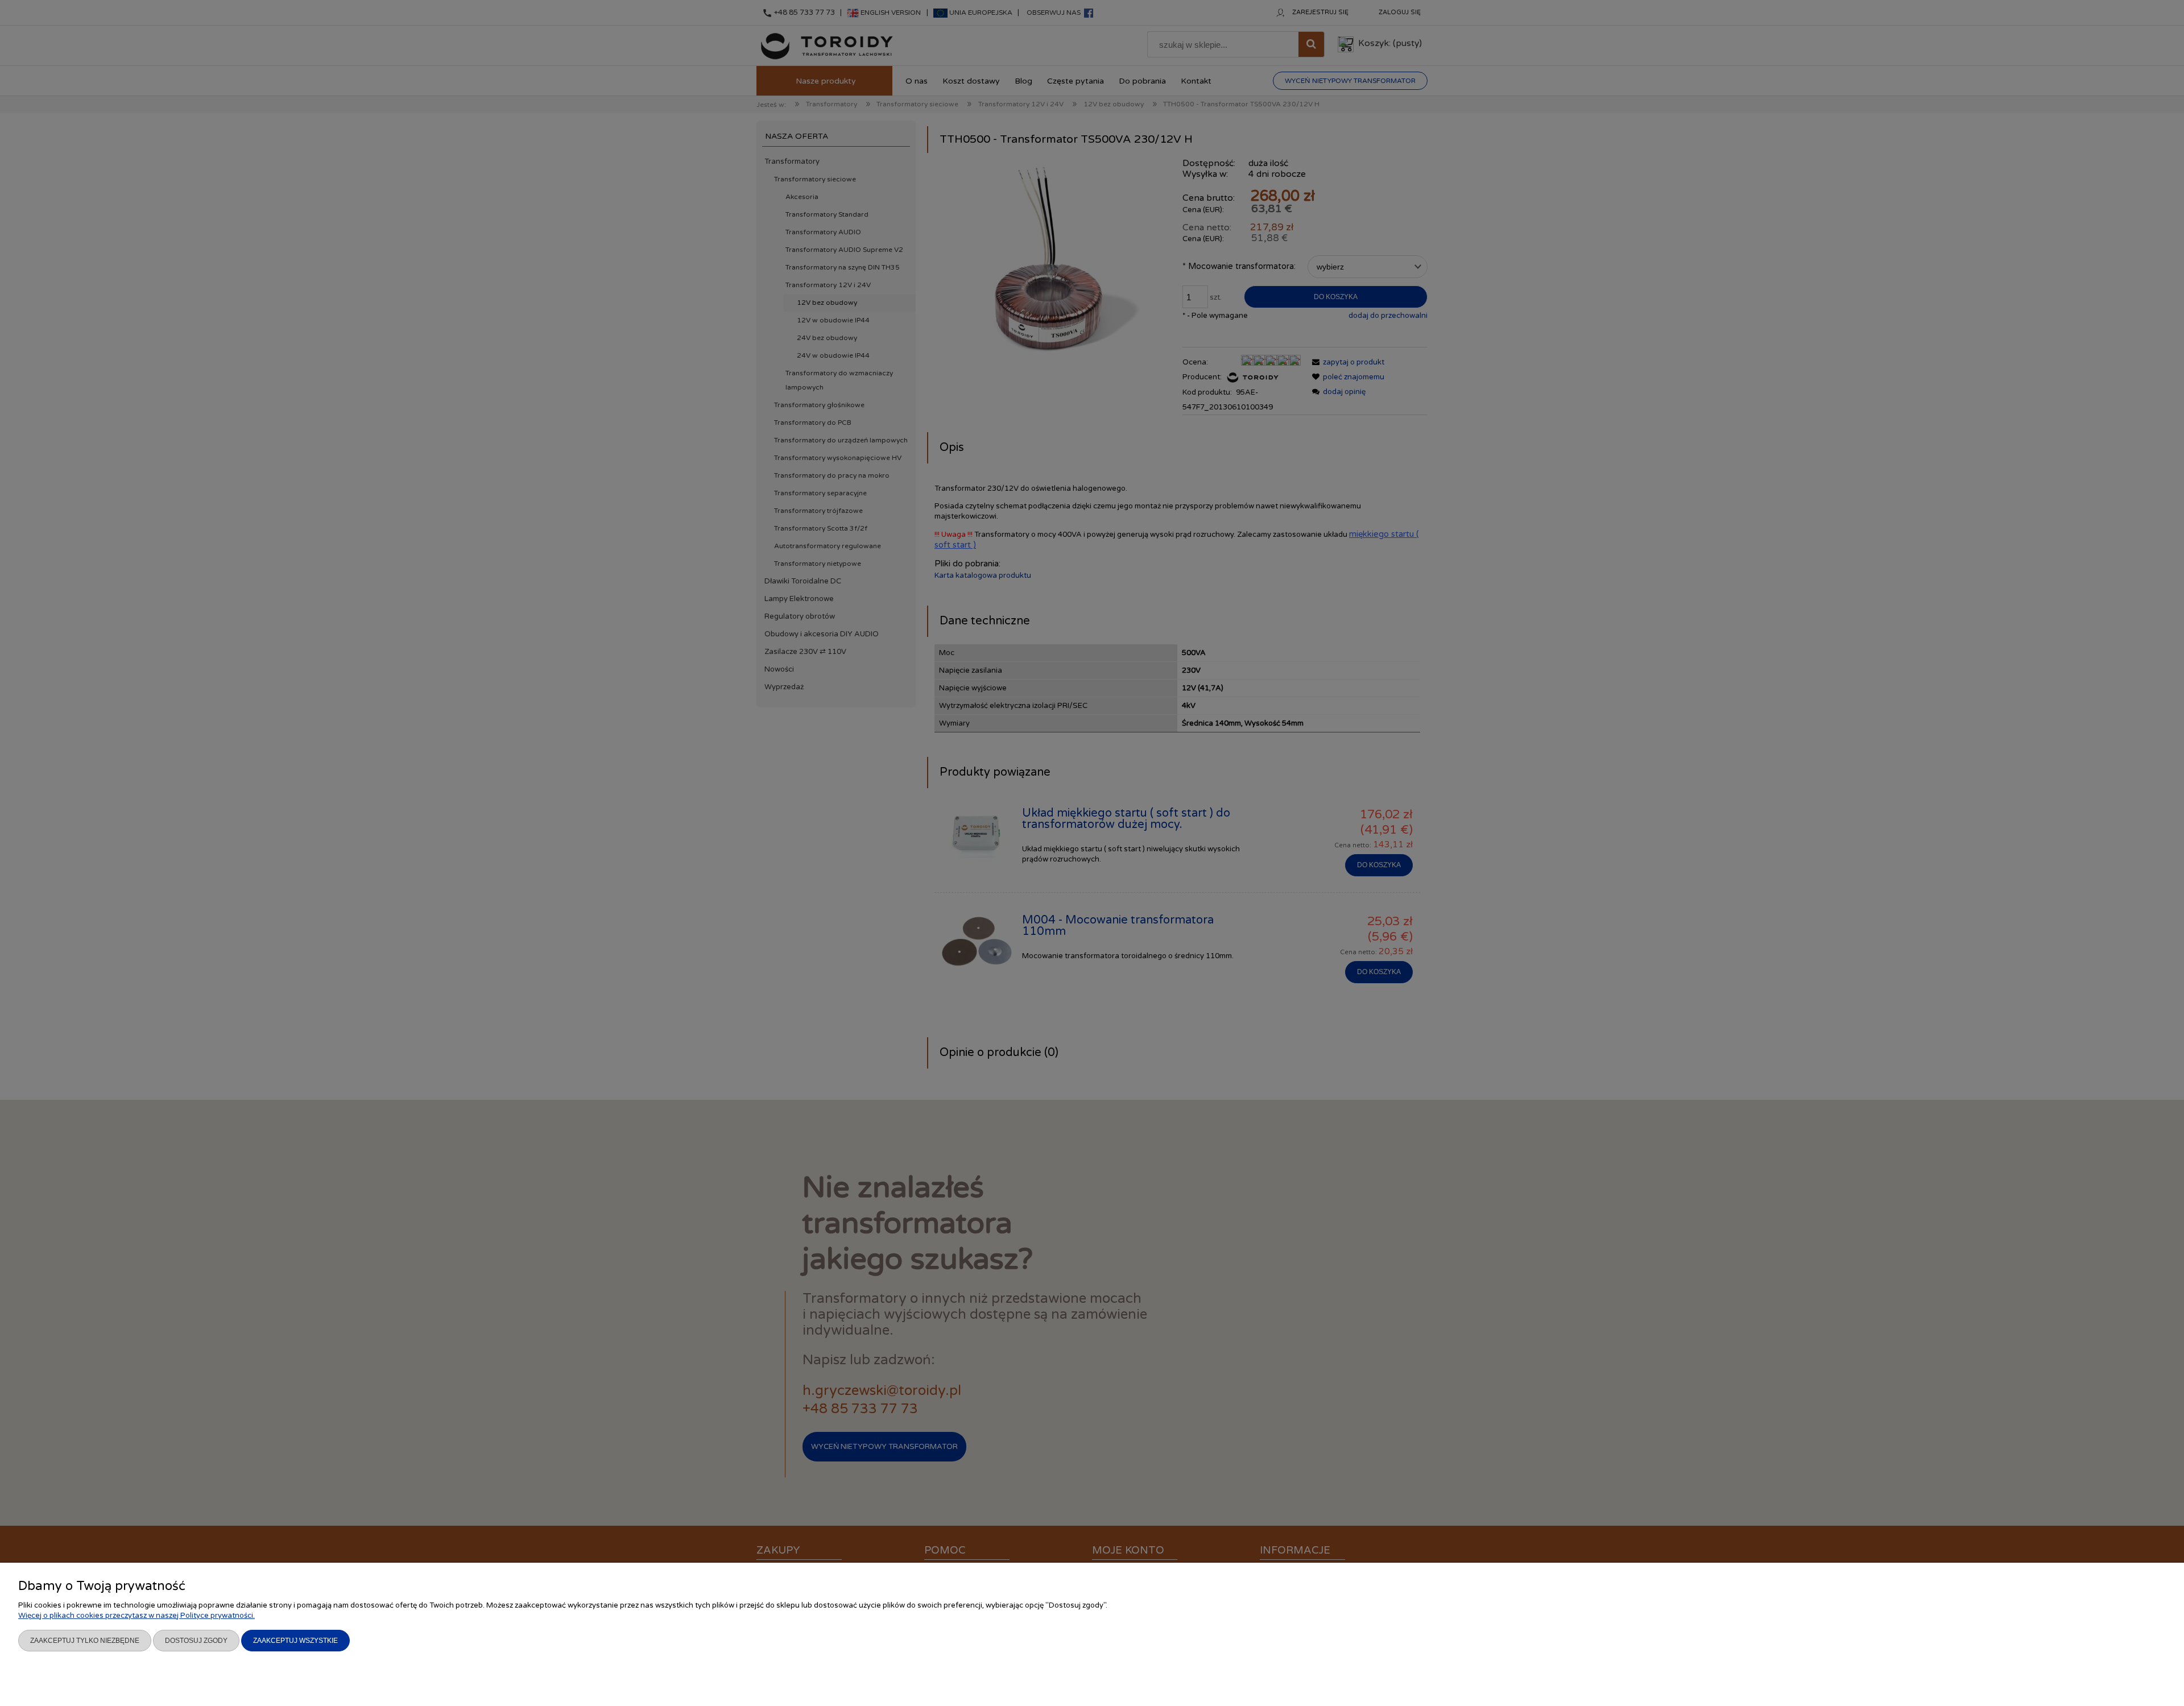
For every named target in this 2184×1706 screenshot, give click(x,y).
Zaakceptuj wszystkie (295, 1641)
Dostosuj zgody (196, 1641)
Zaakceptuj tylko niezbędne (85, 1641)
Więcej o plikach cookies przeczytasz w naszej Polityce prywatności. (136, 1616)
